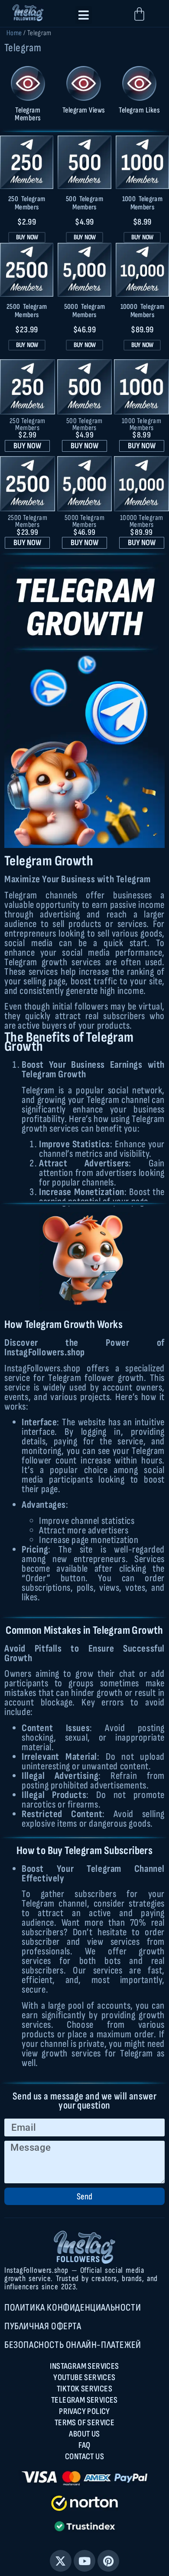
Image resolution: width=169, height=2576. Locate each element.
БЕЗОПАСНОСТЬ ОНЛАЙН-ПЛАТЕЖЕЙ (73, 2345)
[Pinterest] (108, 2561)
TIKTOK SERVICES (84, 2389)
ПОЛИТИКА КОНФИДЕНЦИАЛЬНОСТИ (73, 2308)
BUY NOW (27, 237)
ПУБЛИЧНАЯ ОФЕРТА (43, 2326)
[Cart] (139, 14)
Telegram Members (28, 114)
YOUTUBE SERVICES (84, 2377)
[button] (84, 15)
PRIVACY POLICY (84, 2411)
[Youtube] (84, 2561)
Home (14, 33)
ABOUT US (84, 2434)
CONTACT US (84, 2457)
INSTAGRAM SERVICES (84, 2366)
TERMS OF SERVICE (84, 2423)
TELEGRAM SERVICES (84, 2400)
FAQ (84, 2445)
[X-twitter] (61, 2561)
